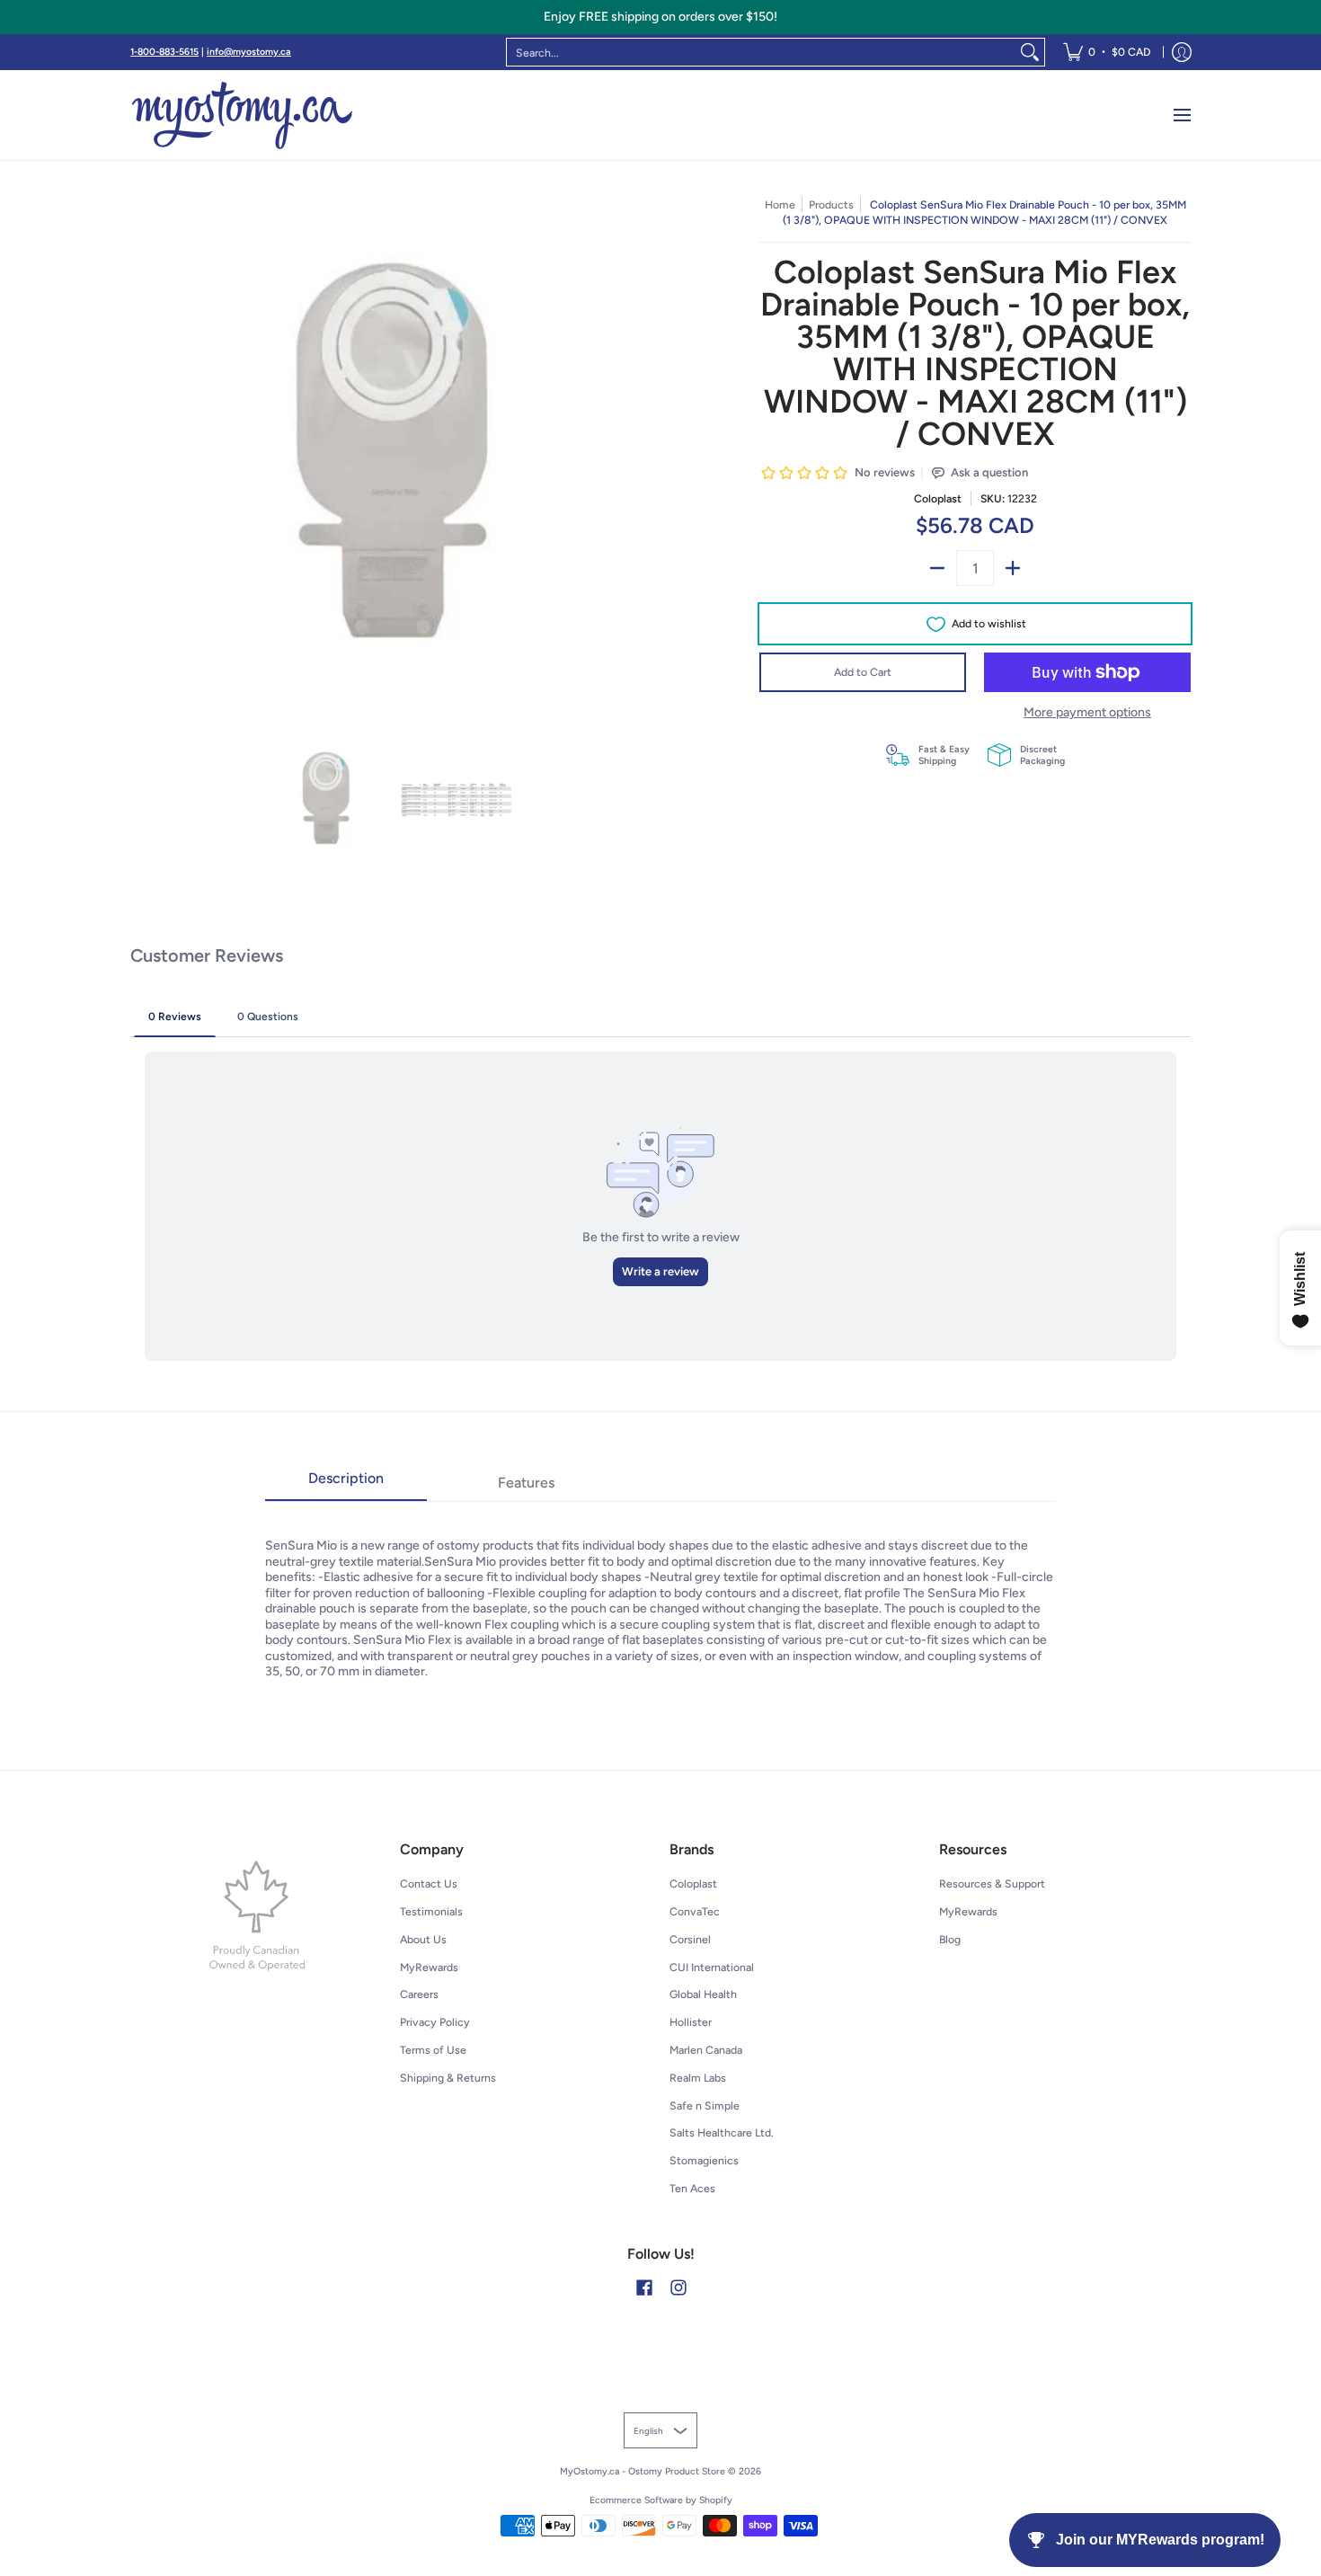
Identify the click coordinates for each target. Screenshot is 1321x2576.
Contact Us (429, 1883)
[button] (644, 2287)
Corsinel (690, 1939)
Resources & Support (992, 1883)
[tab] (346, 1484)
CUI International (712, 1967)
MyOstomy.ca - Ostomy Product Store (643, 2471)
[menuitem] (1107, 52)
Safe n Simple (705, 2105)
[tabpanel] (660, 1590)
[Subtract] (937, 568)
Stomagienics (704, 2160)
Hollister (691, 2022)
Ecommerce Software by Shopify (661, 2500)
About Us (423, 1939)
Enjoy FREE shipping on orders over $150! (660, 17)
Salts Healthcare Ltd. (722, 2132)
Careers (419, 1994)
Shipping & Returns (448, 2078)
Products (831, 204)
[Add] (1013, 568)
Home (780, 204)
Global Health (703, 1994)
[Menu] (1181, 115)
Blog (950, 1939)
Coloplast (938, 498)
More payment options (1087, 712)
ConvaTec (695, 1911)
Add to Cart (863, 672)
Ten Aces (692, 2188)
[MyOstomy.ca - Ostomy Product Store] (243, 115)
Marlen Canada (706, 2050)
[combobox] (761, 52)
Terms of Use (433, 2050)
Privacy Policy (435, 2022)
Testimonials (431, 1911)
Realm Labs (698, 2078)
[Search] (1030, 52)
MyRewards (429, 1967)
